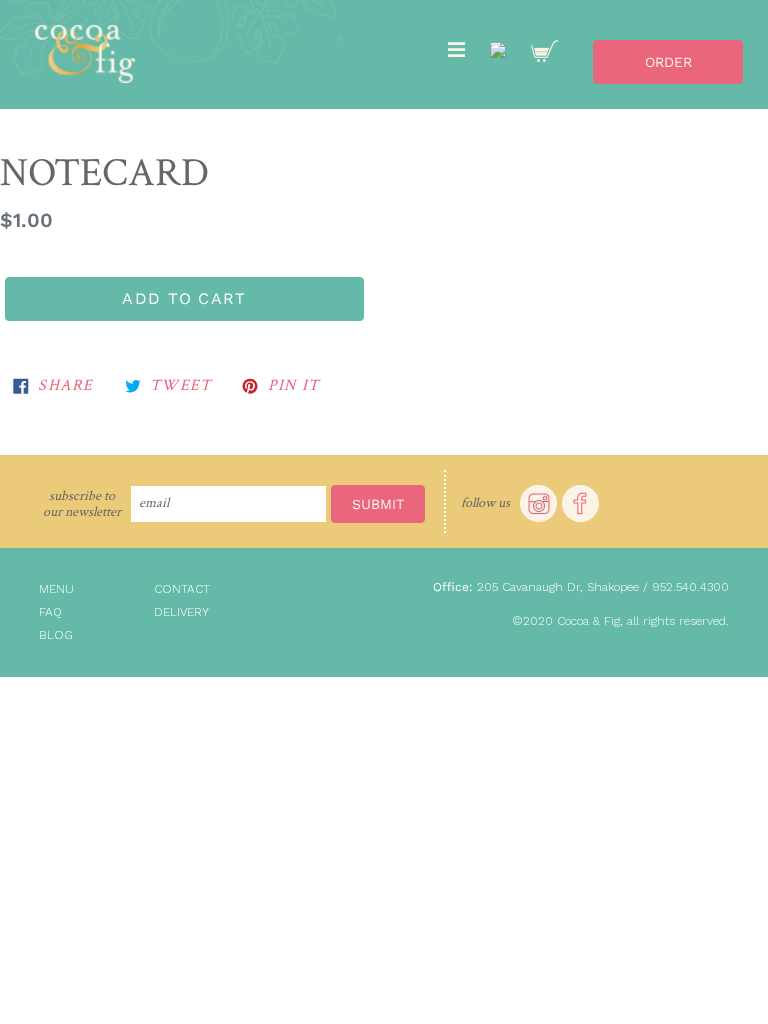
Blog (56, 635)
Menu (56, 589)
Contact (182, 589)
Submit (378, 504)
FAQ (50, 612)
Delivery (181, 612)
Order (668, 62)
